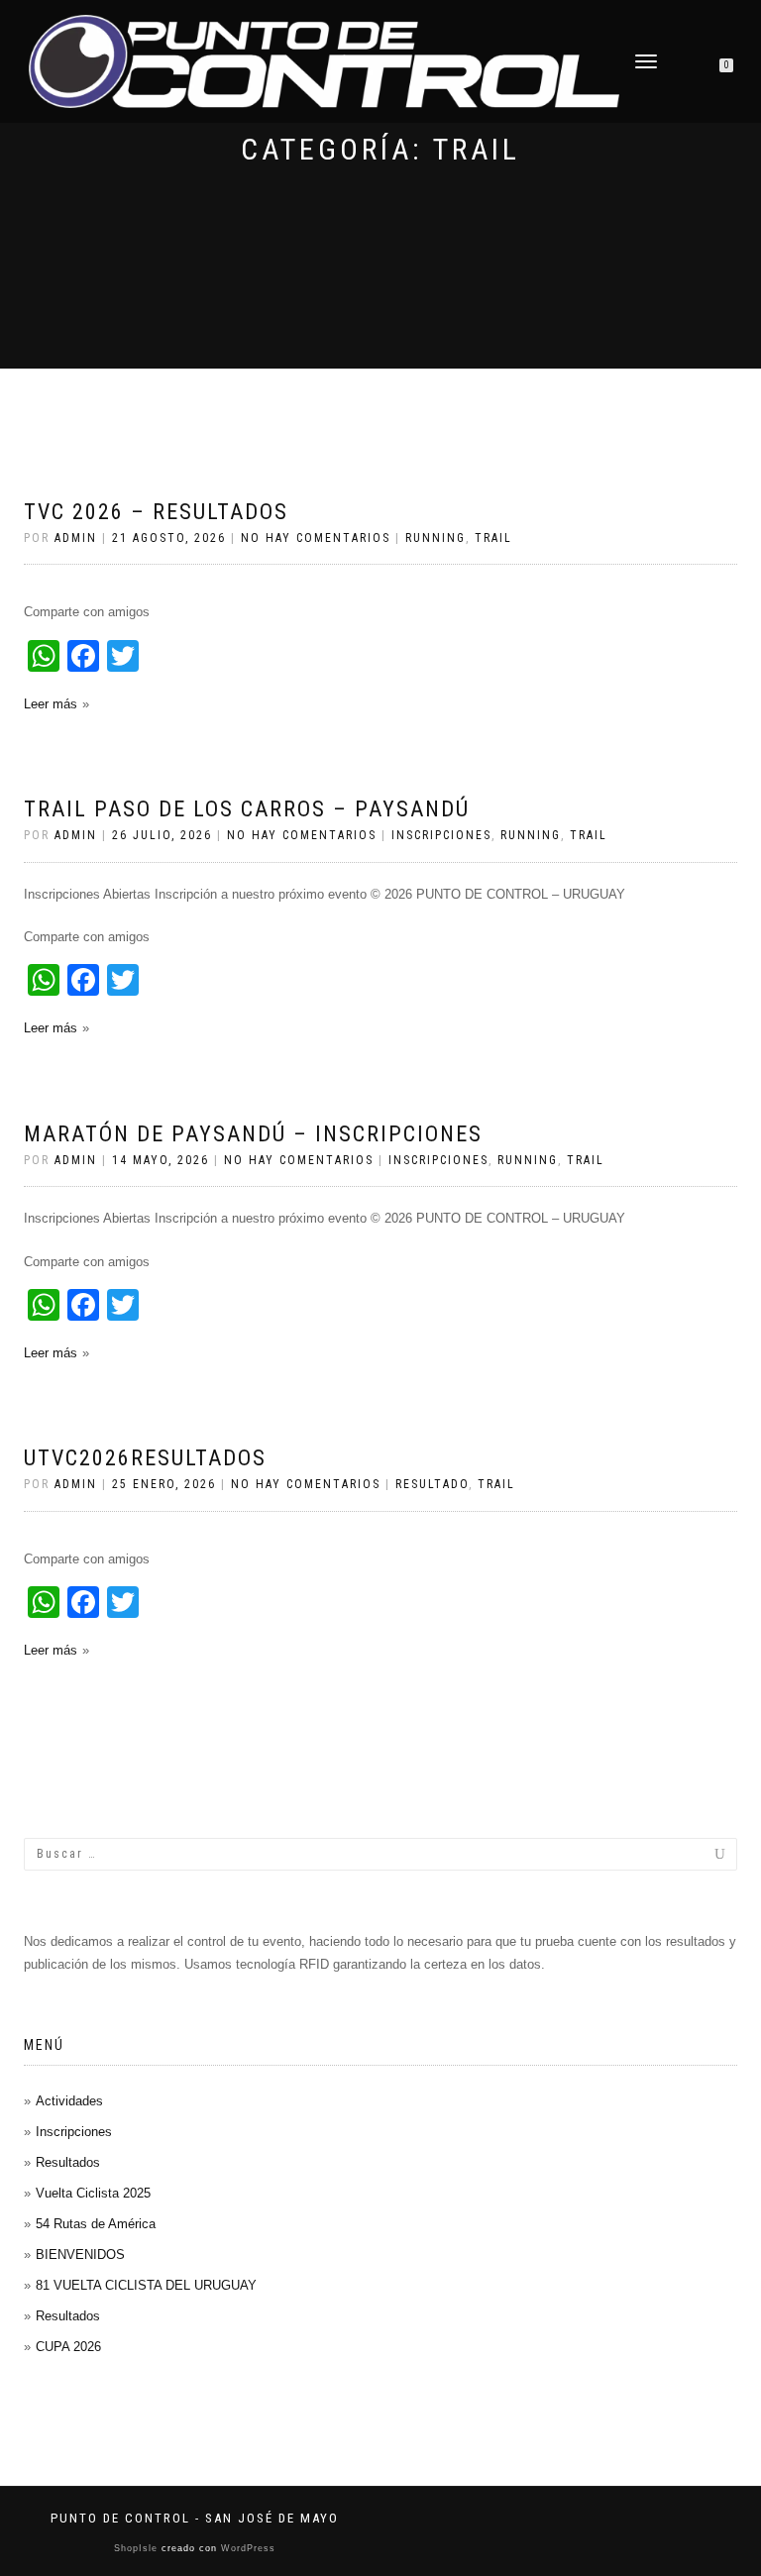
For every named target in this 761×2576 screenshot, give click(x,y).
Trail (493, 538)
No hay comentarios (316, 538)
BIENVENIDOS (80, 2254)
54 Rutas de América (96, 2224)
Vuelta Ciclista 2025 (93, 2193)
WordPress (246, 2548)
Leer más (51, 704)
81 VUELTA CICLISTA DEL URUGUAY (146, 2285)
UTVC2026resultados (145, 1458)
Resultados (68, 2162)
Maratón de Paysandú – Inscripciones (253, 1134)
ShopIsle (138, 2548)
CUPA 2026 (68, 2347)
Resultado (432, 1484)
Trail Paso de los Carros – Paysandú (247, 809)
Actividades (69, 2101)
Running (435, 538)
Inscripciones (441, 835)
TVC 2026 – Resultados (156, 512)
